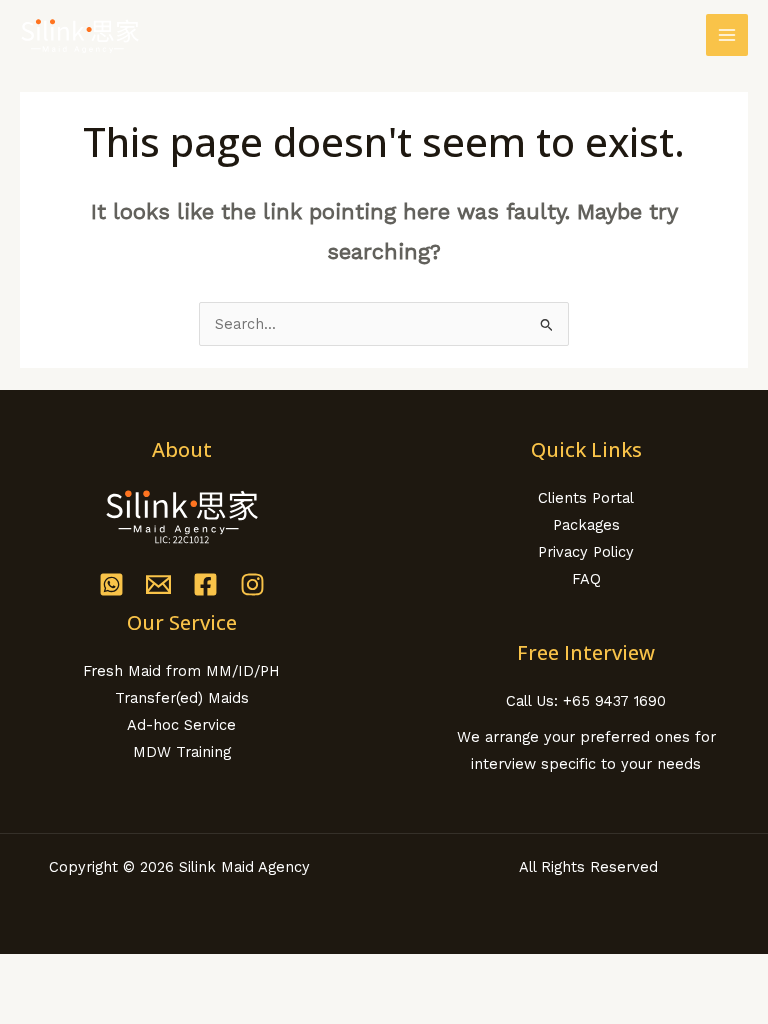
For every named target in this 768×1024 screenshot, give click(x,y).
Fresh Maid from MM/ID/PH (181, 671)
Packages (586, 525)
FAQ (586, 579)
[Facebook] (205, 584)
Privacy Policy (586, 552)
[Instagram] (252, 584)
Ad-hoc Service (181, 725)
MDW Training (182, 752)
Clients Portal (586, 498)
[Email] (158, 584)
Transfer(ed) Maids (182, 698)
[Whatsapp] (111, 584)
